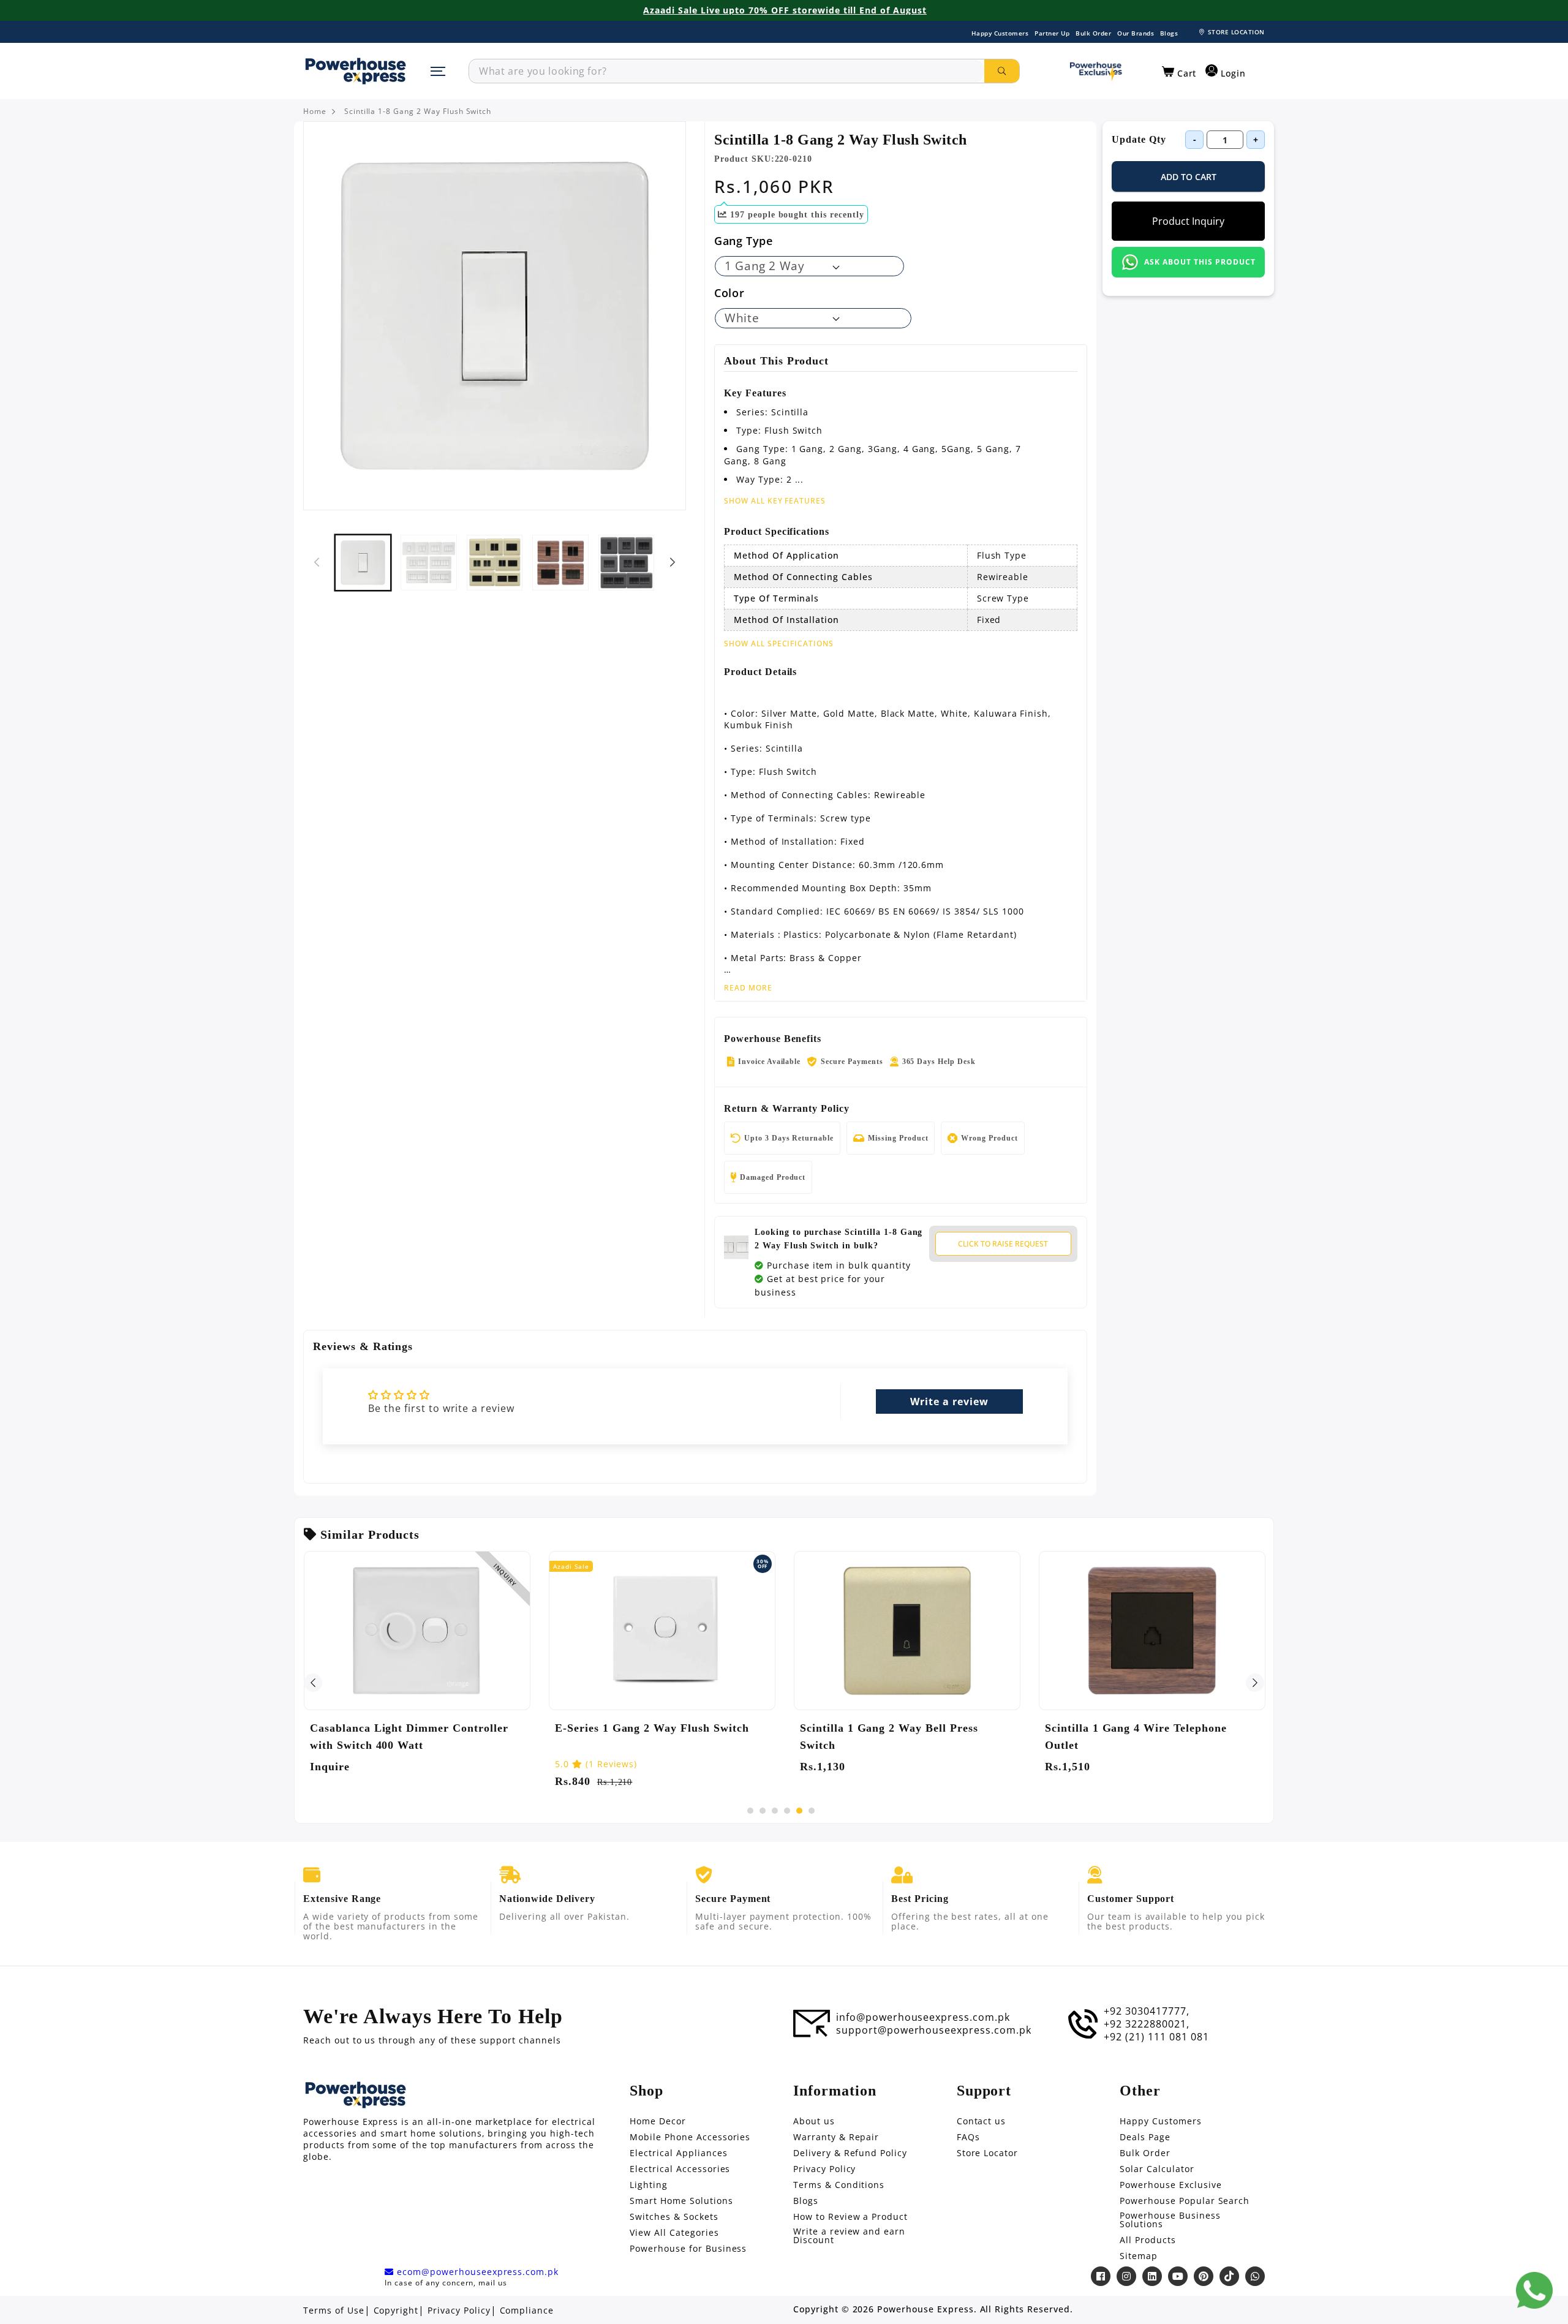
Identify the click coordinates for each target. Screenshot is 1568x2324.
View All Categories (674, 2233)
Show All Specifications (779, 644)
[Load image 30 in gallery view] (495, 563)
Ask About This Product (1200, 262)
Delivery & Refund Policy (850, 2153)
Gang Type (744, 241)
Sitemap (1139, 2256)
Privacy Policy (824, 2169)
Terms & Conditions (839, 2185)
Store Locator (987, 2153)
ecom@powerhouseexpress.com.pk (476, 2272)
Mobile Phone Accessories (690, 2137)
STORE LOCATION (1236, 32)
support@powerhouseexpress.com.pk (934, 2030)
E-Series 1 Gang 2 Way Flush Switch (652, 1728)
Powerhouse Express (925, 2309)
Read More (748, 988)
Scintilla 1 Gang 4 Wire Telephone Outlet (1136, 1737)
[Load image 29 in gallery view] (428, 563)
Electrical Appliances (678, 2153)
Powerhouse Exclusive (1170, 2185)
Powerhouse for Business (688, 2249)
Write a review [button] (949, 1402)
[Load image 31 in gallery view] (560, 563)
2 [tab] (763, 1811)
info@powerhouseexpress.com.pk (923, 2017)
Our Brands (1136, 33)
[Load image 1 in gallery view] (363, 563)
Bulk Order (1093, 33)
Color (729, 293)
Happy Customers (1000, 33)
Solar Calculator (1157, 2169)
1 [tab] (750, 1811)
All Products (1148, 2240)
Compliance (527, 2311)
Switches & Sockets (674, 2217)
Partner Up (1052, 33)
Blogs (1169, 33)
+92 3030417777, (1146, 2011)
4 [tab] (787, 1811)
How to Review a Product (850, 2217)
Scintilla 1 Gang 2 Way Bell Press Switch (889, 1737)
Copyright (396, 2311)
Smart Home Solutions (681, 2201)
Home (315, 111)
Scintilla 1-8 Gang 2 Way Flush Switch (418, 111)
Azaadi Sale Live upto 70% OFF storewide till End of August (785, 10)
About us (814, 2121)
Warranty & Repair (836, 2137)
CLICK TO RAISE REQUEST (1003, 1244)
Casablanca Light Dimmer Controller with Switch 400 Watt (409, 1737)
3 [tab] (775, 1811)
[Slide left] (317, 562)
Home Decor (658, 2121)
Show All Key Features (775, 501)
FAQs (968, 2137)
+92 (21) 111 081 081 (1156, 2037)
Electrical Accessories (680, 2169)
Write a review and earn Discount (849, 2236)
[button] (1179, 72)
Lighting (649, 2185)
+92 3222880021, (1146, 2024)
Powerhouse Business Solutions (1170, 2220)
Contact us (982, 2121)
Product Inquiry (1188, 221)
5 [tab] (799, 1811)
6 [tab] (812, 1811)
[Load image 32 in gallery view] (626, 563)
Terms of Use (334, 2311)
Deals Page (1145, 2137)
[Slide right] (673, 562)
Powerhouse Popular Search (1185, 2201)
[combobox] (727, 71)
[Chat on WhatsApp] (1534, 2290)
